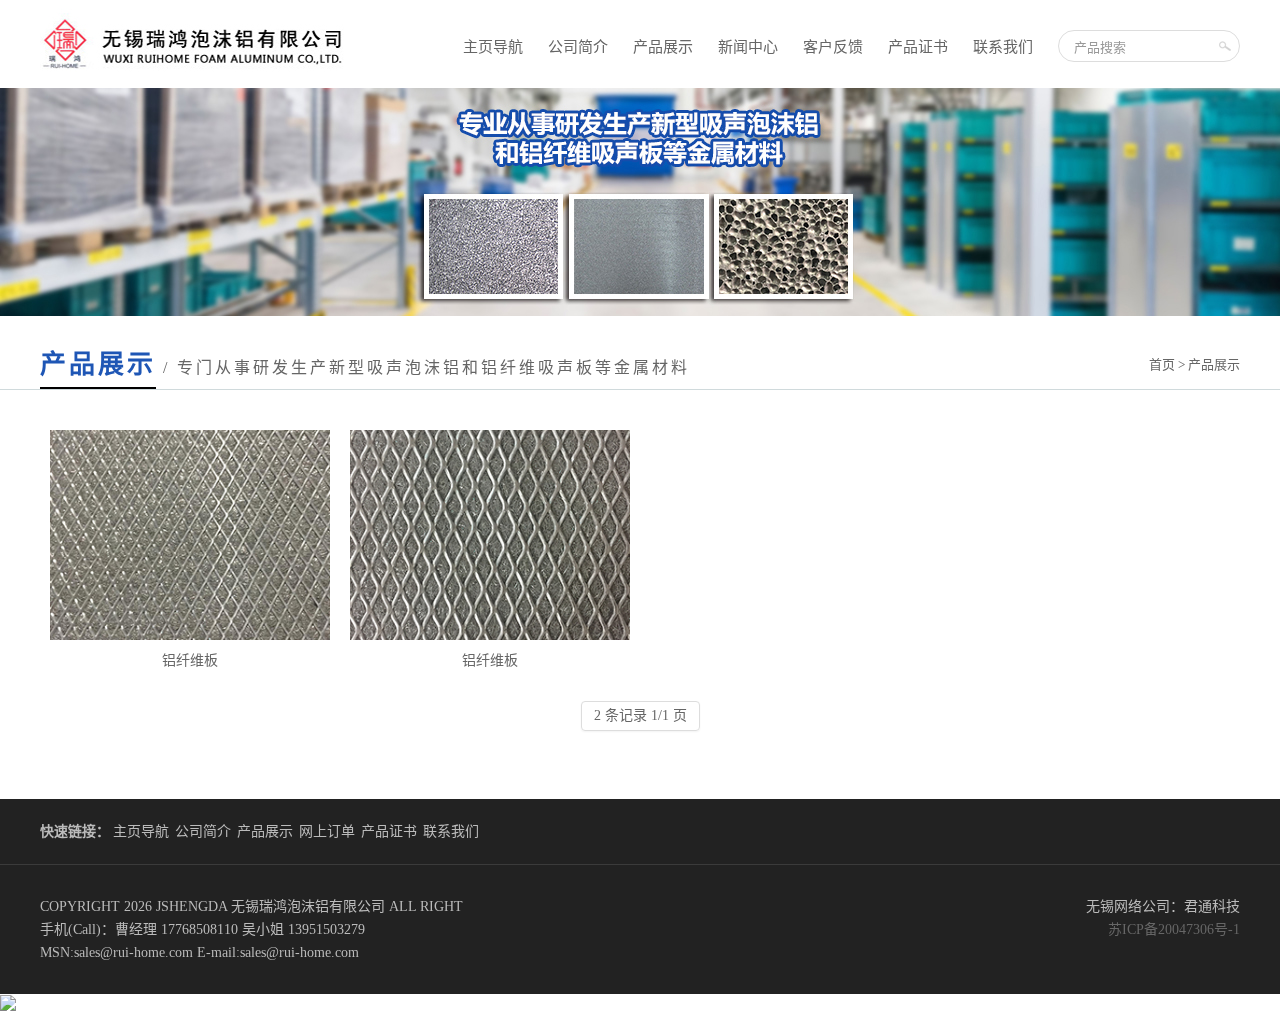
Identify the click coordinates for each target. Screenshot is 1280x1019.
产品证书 (918, 47)
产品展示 (663, 47)
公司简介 (578, 47)
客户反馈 (833, 47)
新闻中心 (748, 47)
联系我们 (1003, 47)
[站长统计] (8, 1006)
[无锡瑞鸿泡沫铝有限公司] (195, 83)
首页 (1162, 364)
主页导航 (493, 47)
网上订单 (327, 831)
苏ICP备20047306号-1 (1174, 929)
